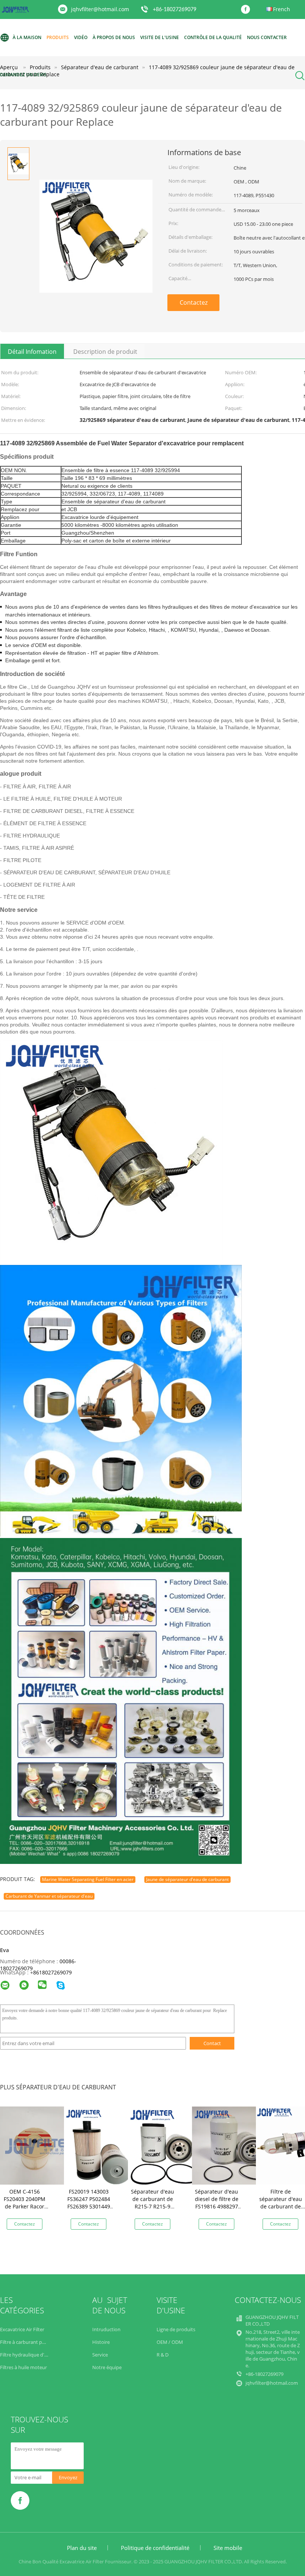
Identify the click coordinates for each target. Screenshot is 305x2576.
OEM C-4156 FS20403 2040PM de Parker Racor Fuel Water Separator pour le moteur (25, 2210)
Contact (212, 2043)
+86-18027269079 (175, 10)
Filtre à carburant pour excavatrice (38, 2342)
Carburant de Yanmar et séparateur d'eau (49, 1896)
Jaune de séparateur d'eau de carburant (187, 1879)
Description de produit (105, 352)
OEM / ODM (170, 2342)
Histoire (101, 2342)
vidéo (81, 37)
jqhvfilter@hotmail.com (100, 9)
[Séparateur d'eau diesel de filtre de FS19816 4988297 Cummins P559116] (231, 2145)
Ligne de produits (176, 2329)
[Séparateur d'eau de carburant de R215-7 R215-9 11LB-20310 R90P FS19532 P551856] (167, 2145)
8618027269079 (52, 1972)
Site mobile (228, 2548)
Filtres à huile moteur (23, 2367)
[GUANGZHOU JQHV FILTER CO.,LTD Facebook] (247, 10)
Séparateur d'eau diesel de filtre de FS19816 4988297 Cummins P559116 (216, 2203)
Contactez (194, 302)
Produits (58, 37)
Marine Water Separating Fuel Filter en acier (88, 1879)
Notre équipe (107, 2367)
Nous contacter (267, 37)
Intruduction (106, 2329)
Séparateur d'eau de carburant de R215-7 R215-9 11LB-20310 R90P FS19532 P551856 (152, 2206)
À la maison (27, 37)
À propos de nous (114, 37)
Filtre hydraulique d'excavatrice (34, 2355)
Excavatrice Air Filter (22, 2329)
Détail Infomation (32, 352)
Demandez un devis (23, 75)
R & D (163, 2355)
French (282, 9)
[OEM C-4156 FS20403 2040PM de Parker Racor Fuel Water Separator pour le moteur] (39, 2145)
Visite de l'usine (160, 37)
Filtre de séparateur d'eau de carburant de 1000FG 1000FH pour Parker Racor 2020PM (281, 2210)
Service (100, 2355)
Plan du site (82, 2548)
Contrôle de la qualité (213, 37)
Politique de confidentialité (155, 2548)
